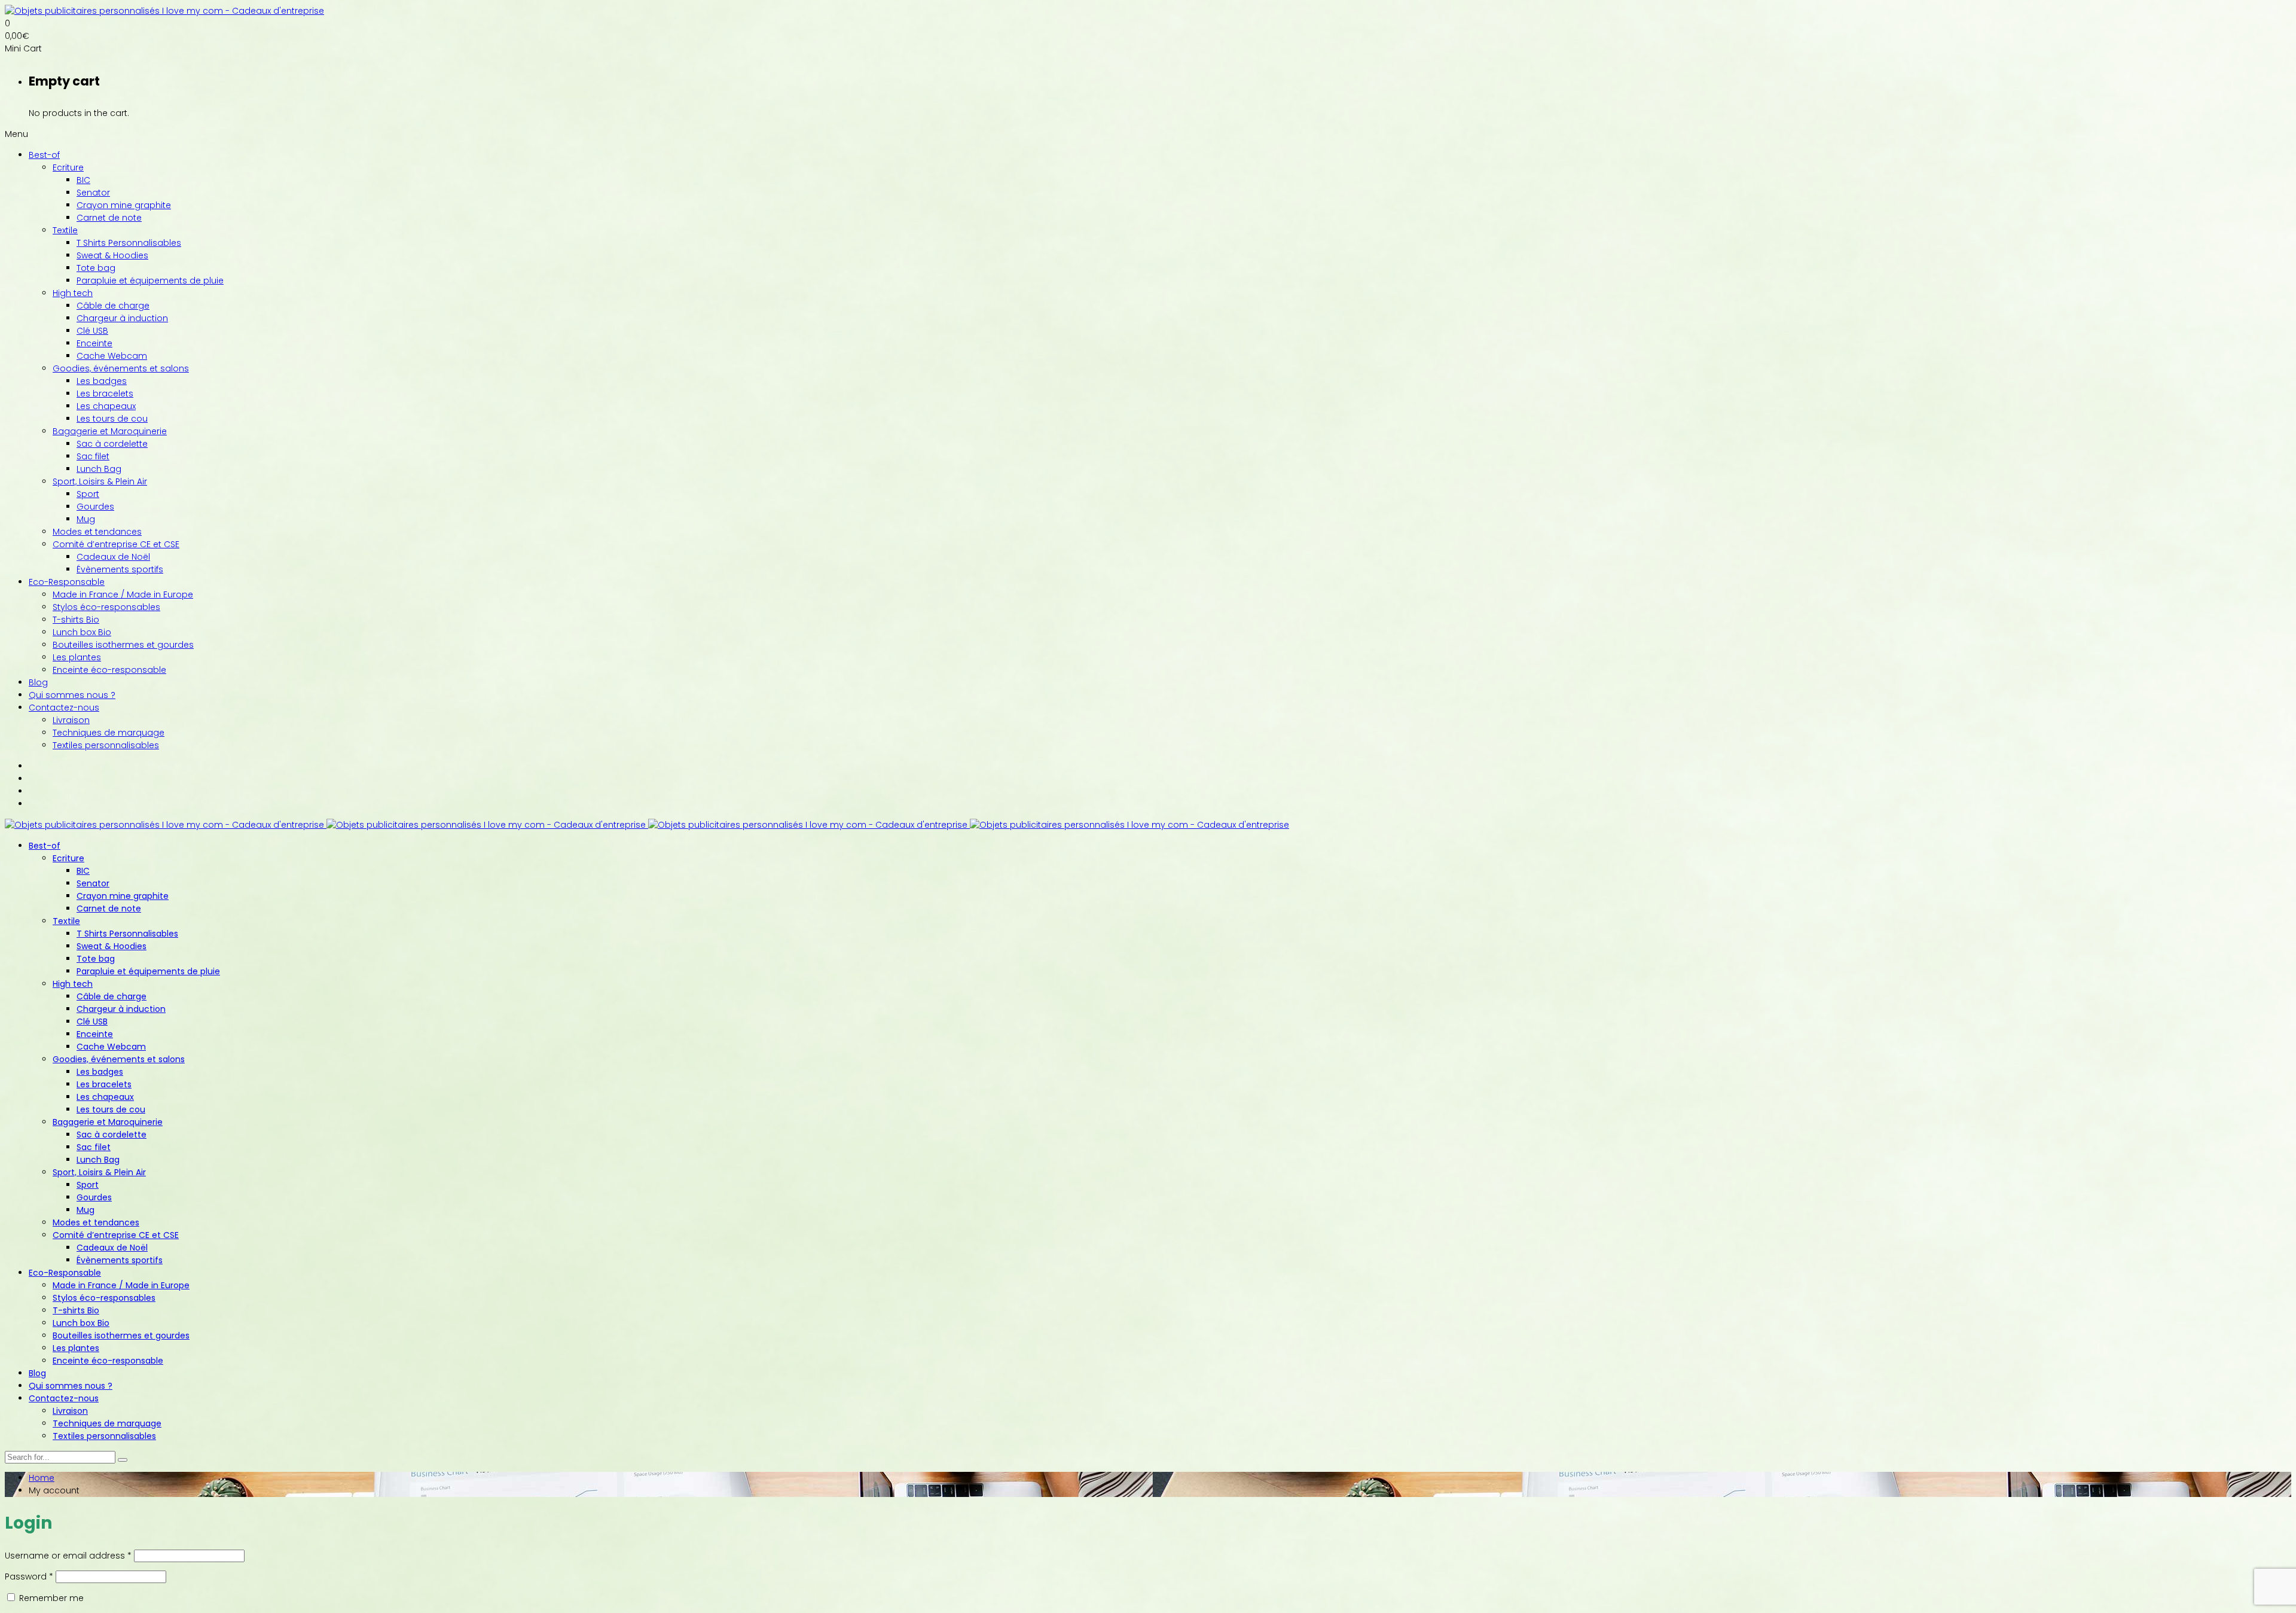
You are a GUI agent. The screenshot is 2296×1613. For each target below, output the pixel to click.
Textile (65, 230)
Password (29, 1577)
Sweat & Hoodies (112, 255)
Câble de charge (113, 306)
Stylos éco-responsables (106, 607)
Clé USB (92, 331)
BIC (83, 180)
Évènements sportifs (120, 569)
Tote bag (96, 268)
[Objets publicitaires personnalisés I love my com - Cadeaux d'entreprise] (164, 11)
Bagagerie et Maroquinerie (110, 431)
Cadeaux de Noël (113, 557)
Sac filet (93, 456)
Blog (38, 682)
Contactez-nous (64, 708)
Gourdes (95, 507)
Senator (93, 193)
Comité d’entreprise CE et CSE (116, 544)
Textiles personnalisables (106, 745)
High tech (73, 293)
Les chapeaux (106, 406)
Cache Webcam (112, 356)
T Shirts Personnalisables (129, 243)
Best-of (44, 155)
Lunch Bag (99, 469)
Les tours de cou (112, 419)
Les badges (102, 381)
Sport (88, 494)
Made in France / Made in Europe (123, 594)
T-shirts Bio (76, 620)
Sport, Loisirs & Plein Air (100, 481)
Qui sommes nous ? (72, 695)
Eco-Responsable (67, 582)
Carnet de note (109, 218)
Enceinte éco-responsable (109, 670)
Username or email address (68, 1556)
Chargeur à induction (122, 318)
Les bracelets (105, 394)
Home (42, 1478)
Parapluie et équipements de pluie (150, 280)
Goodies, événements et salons (121, 368)
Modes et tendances (97, 532)
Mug (86, 519)
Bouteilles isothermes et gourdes (123, 645)
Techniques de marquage (109, 733)
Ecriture (68, 167)
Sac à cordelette (112, 444)
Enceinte (94, 343)
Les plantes (77, 657)
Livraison (71, 720)
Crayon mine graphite (124, 205)
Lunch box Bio (82, 632)
